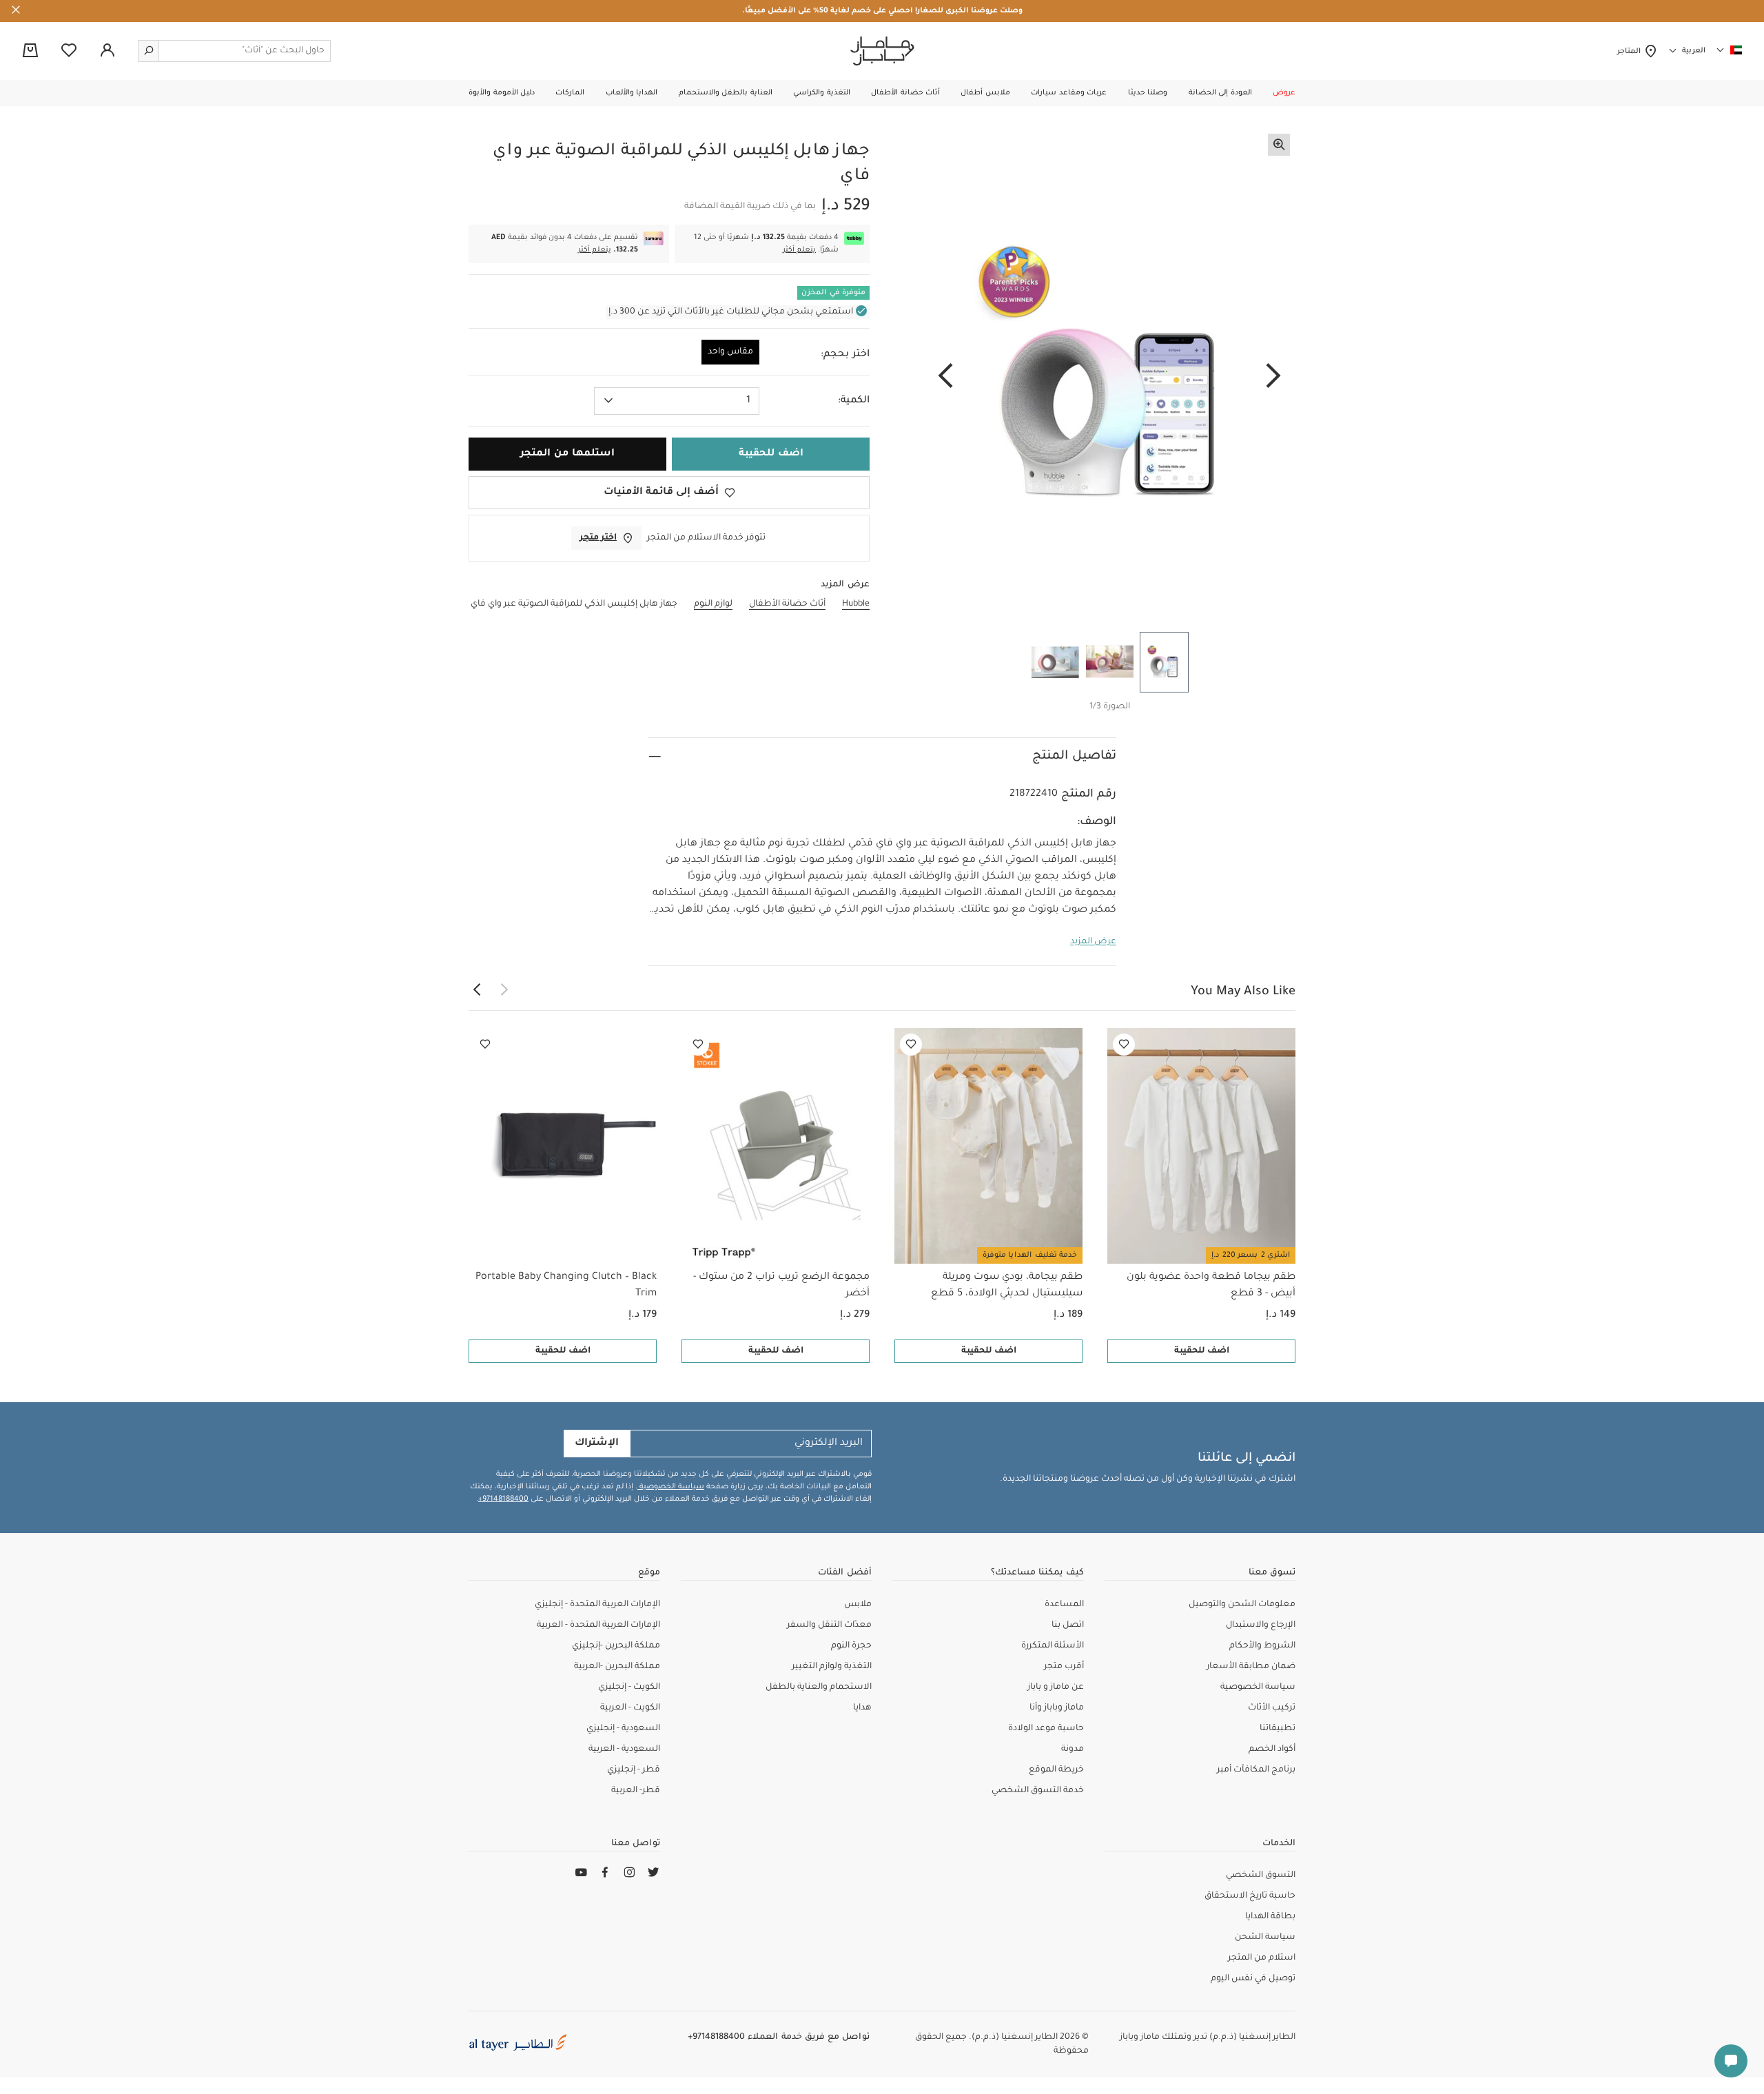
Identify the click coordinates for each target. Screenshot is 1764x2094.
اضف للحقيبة (1202, 1351)
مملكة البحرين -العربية (617, 1667)
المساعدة (1064, 1605)
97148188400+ (503, 1499)
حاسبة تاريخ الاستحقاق (1250, 1896)
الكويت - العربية (630, 1708)
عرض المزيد (1093, 942)
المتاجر (1631, 52)
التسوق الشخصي (1261, 1876)
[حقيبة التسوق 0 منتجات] (30, 52)
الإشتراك (597, 1444)
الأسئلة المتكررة (1053, 1646)
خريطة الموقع (1056, 1770)
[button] (1284, 93)
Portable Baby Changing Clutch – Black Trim (566, 1286)
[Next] (945, 377)
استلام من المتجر (1262, 1958)
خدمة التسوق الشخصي (1038, 1791)
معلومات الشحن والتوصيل (1242, 1605)
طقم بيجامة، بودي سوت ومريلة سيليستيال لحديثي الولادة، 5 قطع (1007, 1286)
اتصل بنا (1068, 1625)
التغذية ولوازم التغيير (832, 1667)
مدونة (1073, 1749)
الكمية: (854, 401)
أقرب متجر (1064, 1667)
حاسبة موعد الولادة (1046, 1729)
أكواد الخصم (1272, 1749)
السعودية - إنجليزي (623, 1729)
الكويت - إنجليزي (629, 1687)
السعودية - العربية (624, 1749)
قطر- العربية (636, 1791)
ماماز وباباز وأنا (1057, 1708)
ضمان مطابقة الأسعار (1251, 1667)
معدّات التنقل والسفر (829, 1625)
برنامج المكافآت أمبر (1256, 1770)
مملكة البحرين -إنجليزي (616, 1646)
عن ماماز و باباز (1056, 1687)
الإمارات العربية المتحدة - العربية (598, 1625)
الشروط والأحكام (1262, 1646)
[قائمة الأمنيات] (1124, 1045)
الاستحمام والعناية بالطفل (819, 1687)
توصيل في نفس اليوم (1253, 1979)
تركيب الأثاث (1272, 1708)
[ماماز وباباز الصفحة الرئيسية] (882, 51)
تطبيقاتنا (1278, 1729)
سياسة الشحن (1265, 1938)
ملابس (858, 1605)
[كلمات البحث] (149, 51)
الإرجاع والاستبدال (1261, 1625)
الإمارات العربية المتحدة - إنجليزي (597, 1605)
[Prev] (1273, 377)
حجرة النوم (851, 1646)
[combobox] (677, 401)
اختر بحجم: (845, 355)
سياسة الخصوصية (671, 1487)
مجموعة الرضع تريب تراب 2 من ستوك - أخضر (781, 1286)
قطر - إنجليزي (634, 1770)
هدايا (862, 1708)
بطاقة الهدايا (1270, 1917)
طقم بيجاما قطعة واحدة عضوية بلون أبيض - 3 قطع (1211, 1286)
